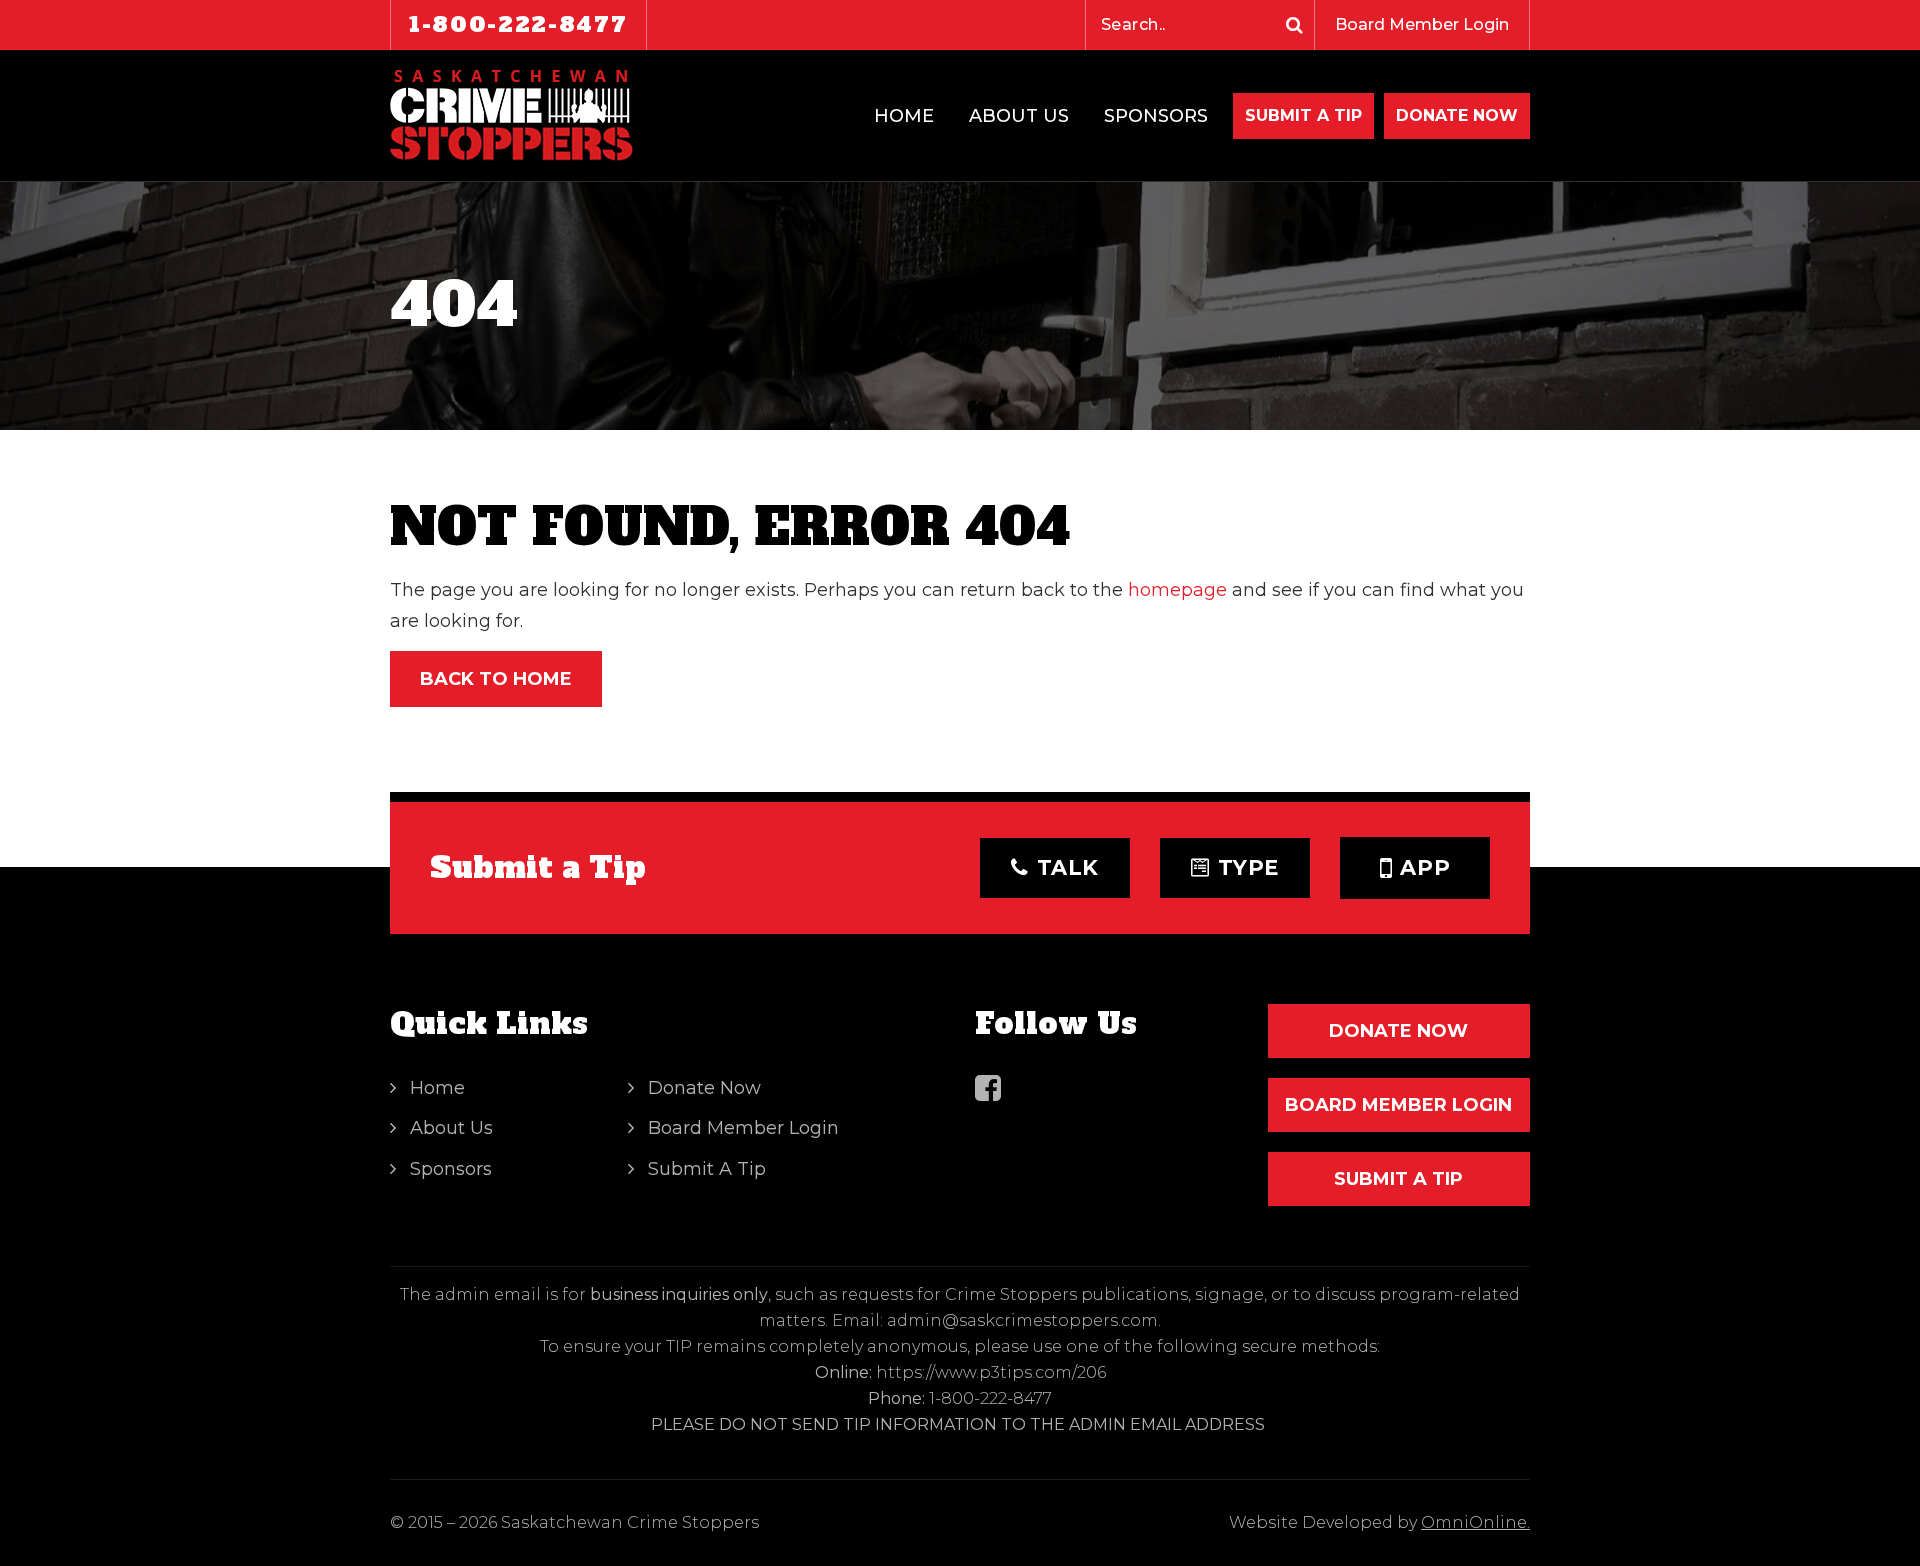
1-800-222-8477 (518, 24)
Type (1249, 867)
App (1425, 867)
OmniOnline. (1475, 1522)
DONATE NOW (1457, 115)
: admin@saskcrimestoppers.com (1019, 1320)
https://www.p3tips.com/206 (991, 1372)
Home (904, 116)
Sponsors (1156, 116)
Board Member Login (1422, 24)
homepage (1177, 590)
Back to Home (496, 679)
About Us (1019, 116)
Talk (1068, 867)
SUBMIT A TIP (1398, 1179)
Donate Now (704, 1088)
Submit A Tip (1303, 115)
